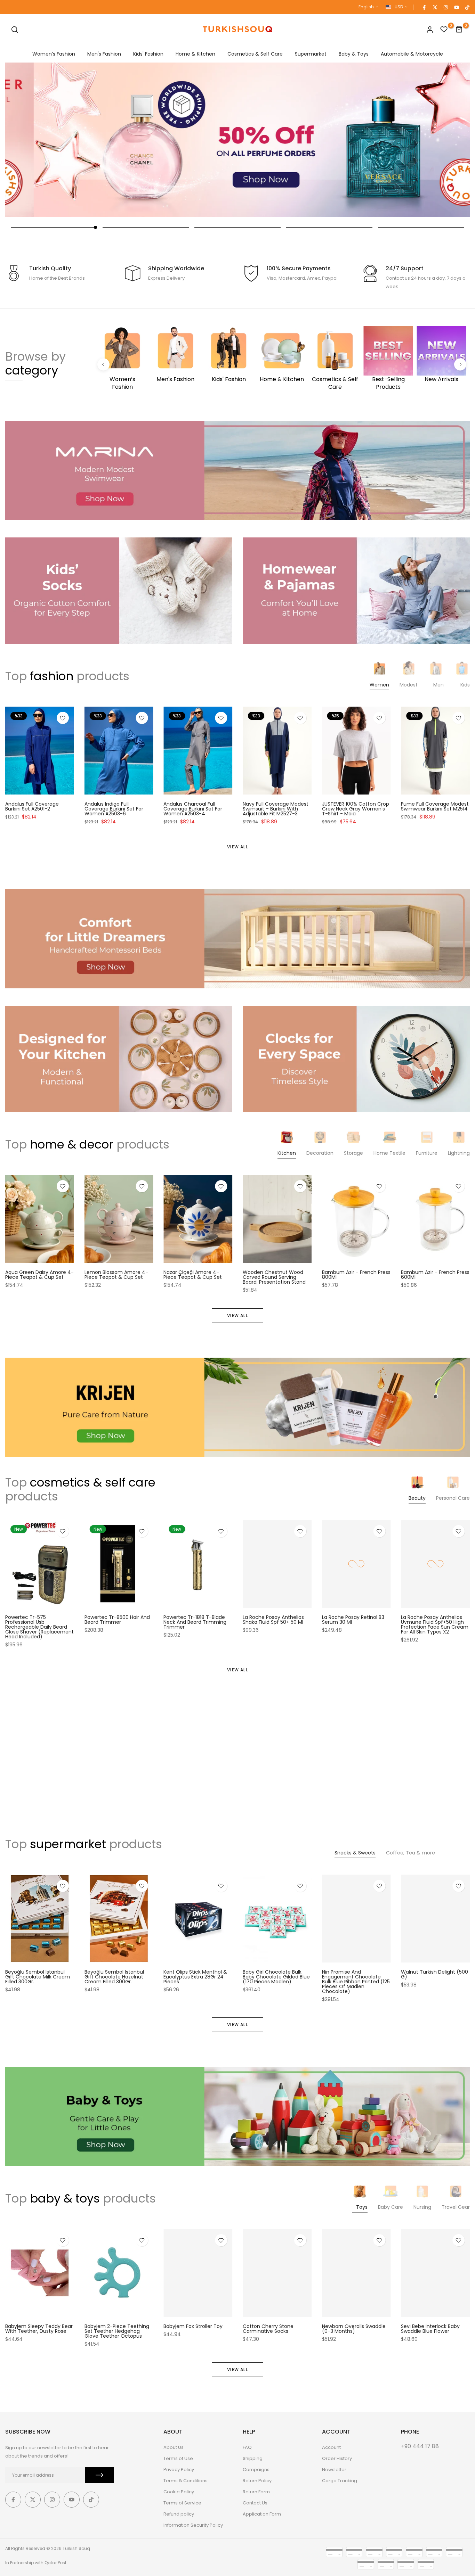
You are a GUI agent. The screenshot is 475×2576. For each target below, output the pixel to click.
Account (331, 2447)
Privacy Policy (179, 2470)
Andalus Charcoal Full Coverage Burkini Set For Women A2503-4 (193, 808)
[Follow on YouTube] (456, 7)
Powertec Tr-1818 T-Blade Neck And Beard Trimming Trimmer (195, 1622)
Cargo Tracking (340, 2481)
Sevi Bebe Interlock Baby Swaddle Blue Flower (430, 2329)
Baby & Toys (354, 54)
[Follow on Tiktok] (467, 7)
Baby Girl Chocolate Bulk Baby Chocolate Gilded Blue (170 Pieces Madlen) (276, 1976)
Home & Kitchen (195, 54)
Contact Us (255, 2503)
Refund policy (179, 2514)
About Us (174, 2447)
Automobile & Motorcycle (412, 54)
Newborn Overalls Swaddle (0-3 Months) (354, 2329)
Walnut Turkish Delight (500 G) (434, 1974)
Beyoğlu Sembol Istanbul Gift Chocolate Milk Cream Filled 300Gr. (38, 1976)
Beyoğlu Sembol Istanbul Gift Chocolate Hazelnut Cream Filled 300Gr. (114, 1976)
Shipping (253, 2458)
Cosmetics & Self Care (255, 54)
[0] (444, 30)
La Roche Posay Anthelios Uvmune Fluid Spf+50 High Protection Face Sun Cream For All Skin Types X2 (435, 1624)
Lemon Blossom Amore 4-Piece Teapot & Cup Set (116, 1275)
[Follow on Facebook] (424, 7)
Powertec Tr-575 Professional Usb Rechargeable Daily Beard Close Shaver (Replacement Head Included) (39, 1627)
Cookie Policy (179, 2492)
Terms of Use (178, 2458)
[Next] (460, 365)
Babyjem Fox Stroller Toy (193, 2326)
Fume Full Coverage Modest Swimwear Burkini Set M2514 (435, 806)
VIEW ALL (237, 847)
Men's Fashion (104, 54)
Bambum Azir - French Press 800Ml (356, 1275)
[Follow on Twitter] (435, 7)
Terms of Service (182, 2503)
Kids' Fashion (148, 54)
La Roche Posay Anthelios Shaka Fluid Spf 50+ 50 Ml (273, 1620)
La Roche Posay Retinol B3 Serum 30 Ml (353, 1620)
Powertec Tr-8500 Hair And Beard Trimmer (117, 1620)
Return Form (256, 2492)
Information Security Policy (193, 2525)
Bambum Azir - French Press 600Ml (435, 1275)
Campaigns (256, 2470)
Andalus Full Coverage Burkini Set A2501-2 (32, 806)
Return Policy (257, 2481)
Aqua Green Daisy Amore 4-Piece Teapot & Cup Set (39, 1275)
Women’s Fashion (54, 54)
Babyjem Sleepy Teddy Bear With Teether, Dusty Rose (39, 2329)
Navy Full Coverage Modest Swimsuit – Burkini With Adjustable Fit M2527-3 (276, 808)
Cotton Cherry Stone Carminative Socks (268, 2329)
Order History (337, 2458)
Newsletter (334, 2470)
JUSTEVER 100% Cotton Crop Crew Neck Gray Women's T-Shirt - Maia (356, 808)
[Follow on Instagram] (445, 7)
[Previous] (103, 365)
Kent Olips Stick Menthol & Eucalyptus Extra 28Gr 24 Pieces (195, 1976)
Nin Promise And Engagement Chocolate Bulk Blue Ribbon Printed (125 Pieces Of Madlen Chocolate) (356, 1981)
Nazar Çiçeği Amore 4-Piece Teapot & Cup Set (193, 1275)
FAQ (247, 2447)
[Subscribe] (99, 2475)
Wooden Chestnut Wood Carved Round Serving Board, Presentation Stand (274, 1277)
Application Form (262, 2514)
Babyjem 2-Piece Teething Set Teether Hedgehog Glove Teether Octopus (117, 2331)
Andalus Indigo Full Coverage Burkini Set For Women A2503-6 (114, 808)
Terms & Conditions (186, 2481)
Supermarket (311, 54)
